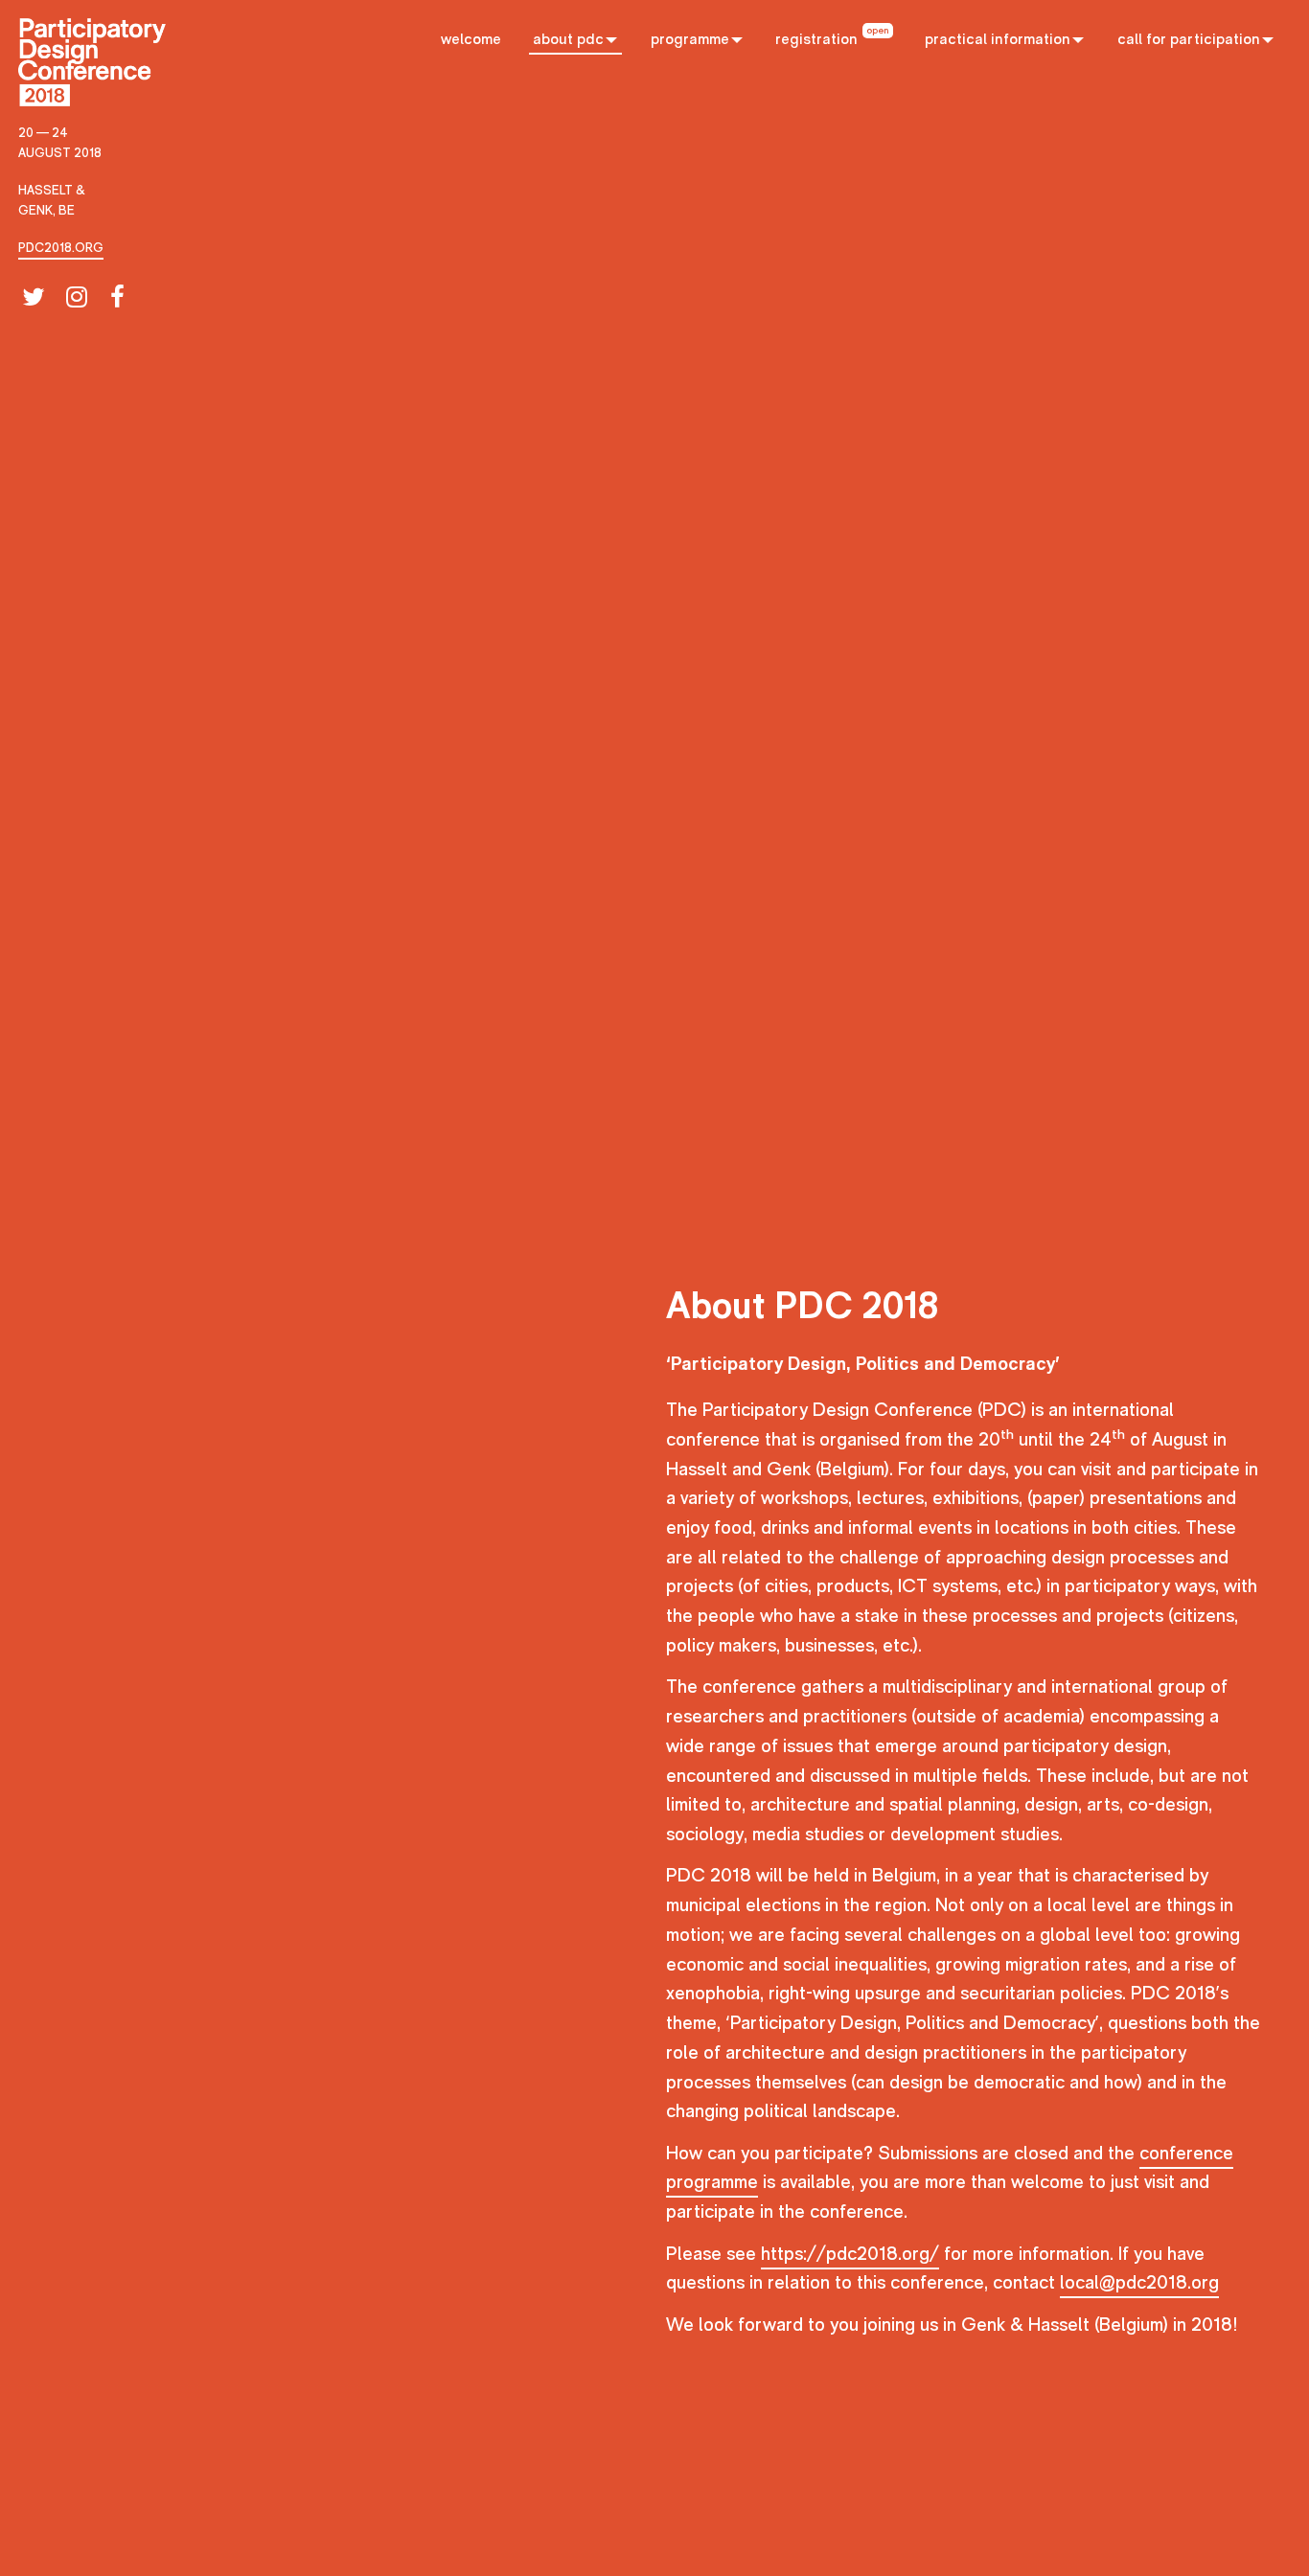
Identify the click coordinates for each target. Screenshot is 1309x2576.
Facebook (119, 297)
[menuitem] (471, 36)
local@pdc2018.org (1139, 2283)
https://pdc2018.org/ (850, 2254)
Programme (690, 39)
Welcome (471, 39)
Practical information (998, 39)
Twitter (30, 297)
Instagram (74, 297)
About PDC (568, 39)
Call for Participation (1189, 39)
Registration (816, 39)
